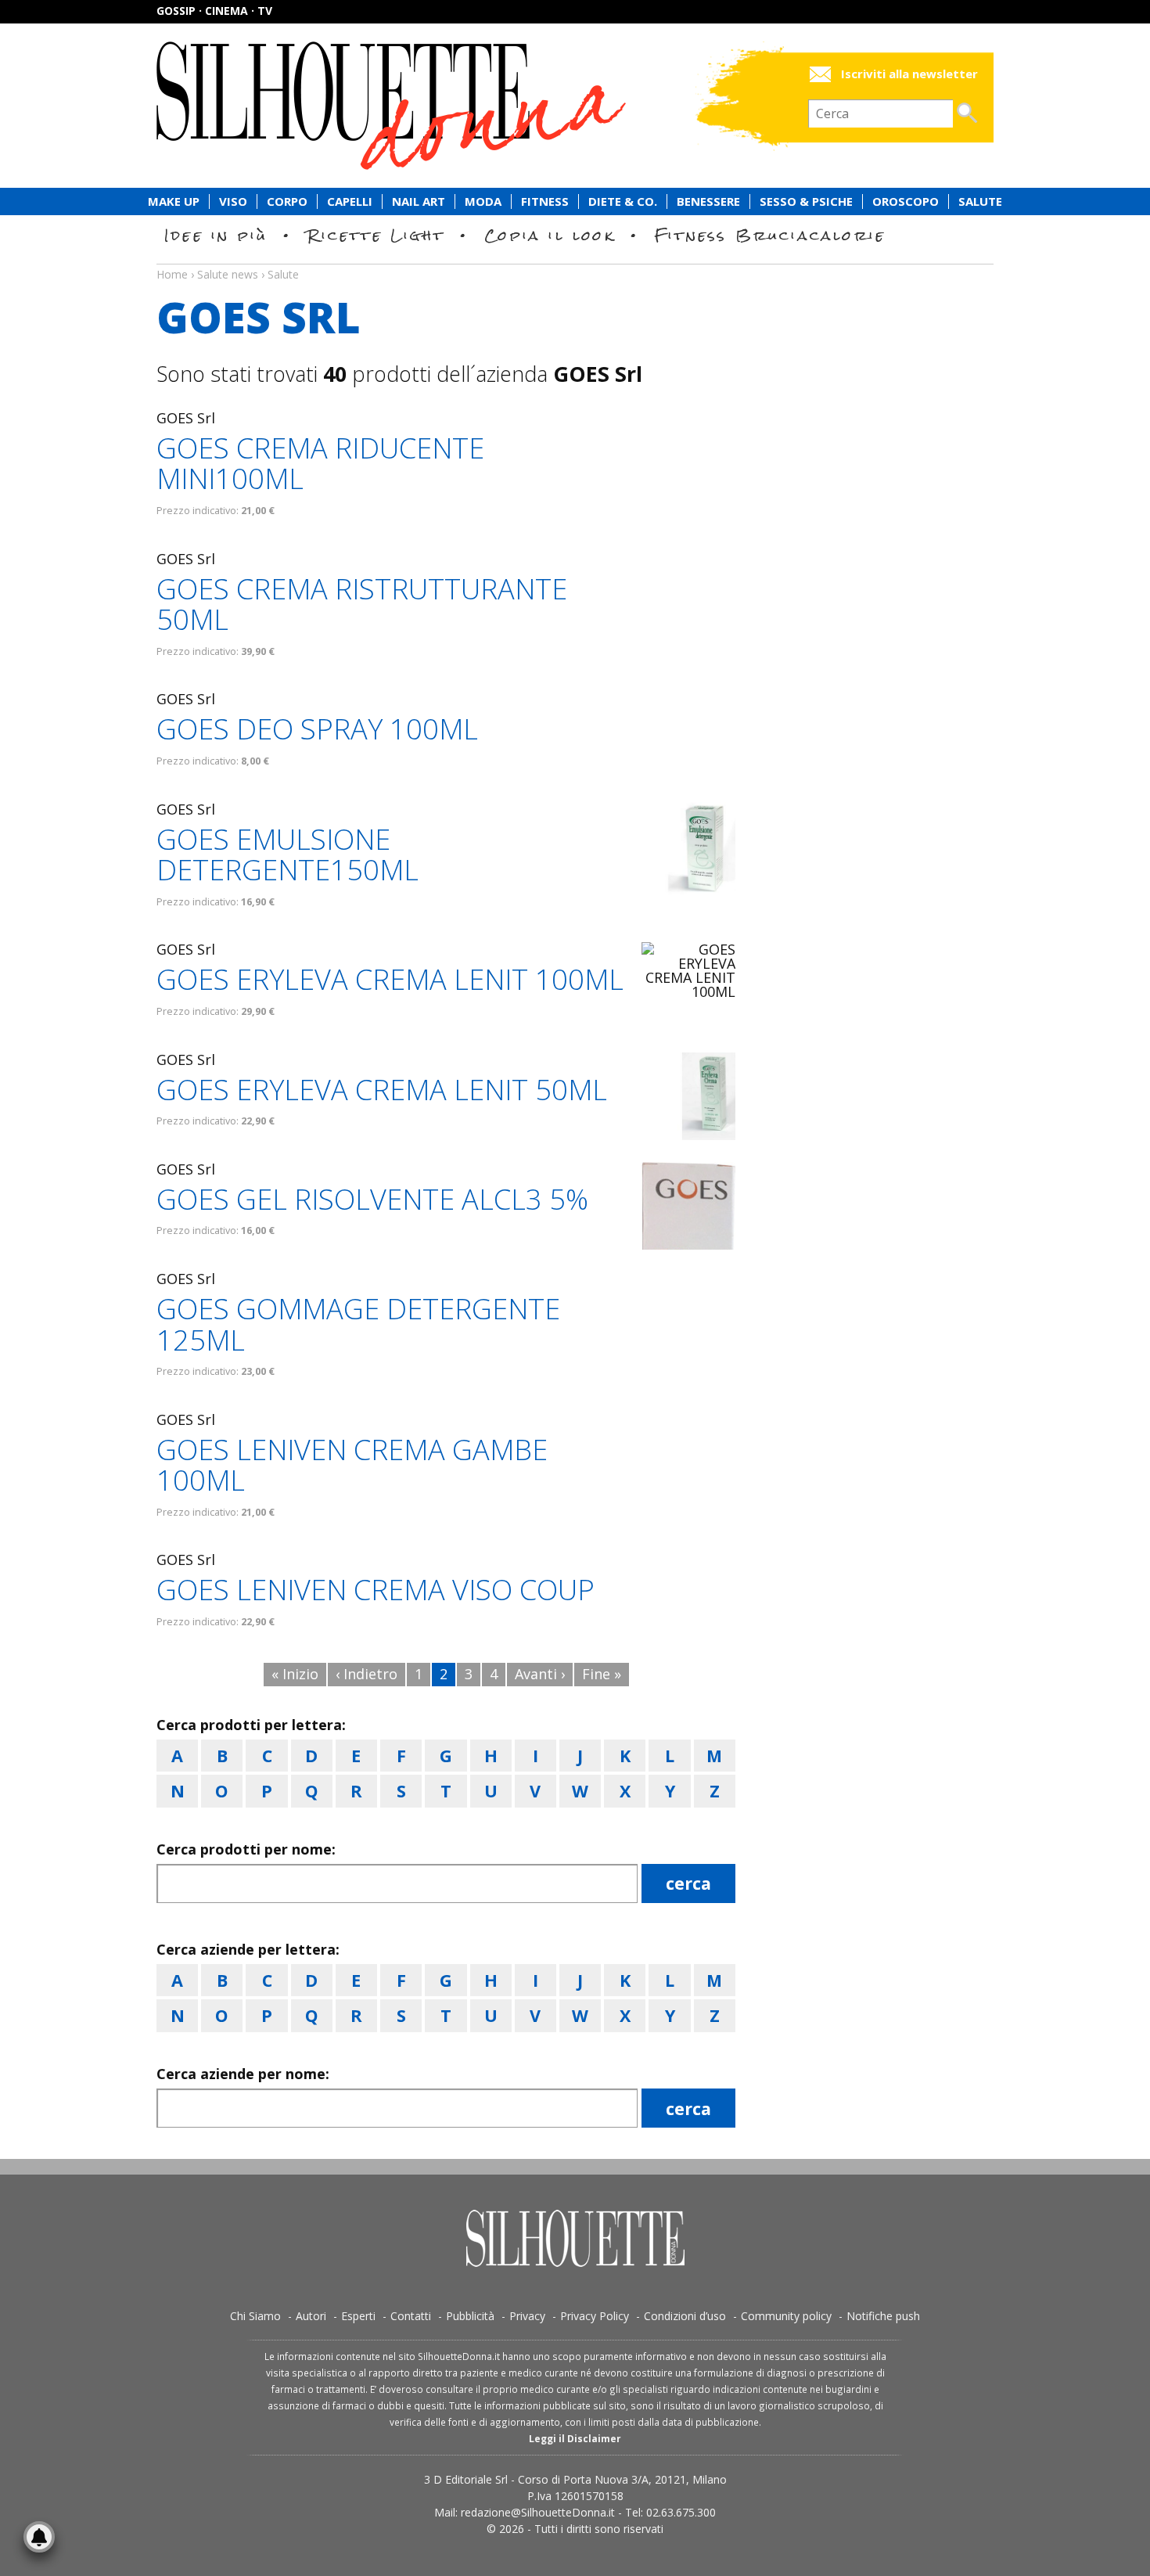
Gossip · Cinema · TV (214, 11)
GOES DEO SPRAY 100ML (317, 729)
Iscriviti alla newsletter (909, 74)
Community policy (786, 2316)
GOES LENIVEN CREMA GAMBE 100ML (352, 1465)
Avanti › (540, 1674)
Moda (483, 201)
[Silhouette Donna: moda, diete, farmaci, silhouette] (458, 106)
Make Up (174, 201)
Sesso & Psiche (806, 201)
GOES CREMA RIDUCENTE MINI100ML (320, 464)
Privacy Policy (595, 2316)
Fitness (545, 201)
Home (172, 274)
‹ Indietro (367, 1674)
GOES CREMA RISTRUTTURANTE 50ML (362, 604)
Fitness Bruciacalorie (770, 235)
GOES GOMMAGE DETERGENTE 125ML (358, 1324)
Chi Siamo (255, 2316)
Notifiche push (883, 2316)
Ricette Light (376, 235)
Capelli (350, 201)
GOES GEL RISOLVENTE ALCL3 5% (372, 1199)
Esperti (358, 2316)
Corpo (287, 201)
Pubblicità (470, 2316)
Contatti (411, 2316)
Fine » (602, 1674)
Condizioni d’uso (685, 2316)
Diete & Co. (623, 201)
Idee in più (216, 235)
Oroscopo (906, 201)
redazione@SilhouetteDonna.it (538, 2512)
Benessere (708, 201)
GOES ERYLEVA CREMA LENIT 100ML (390, 979)
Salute (980, 201)
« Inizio (295, 1674)
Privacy (527, 2316)
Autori (311, 2316)
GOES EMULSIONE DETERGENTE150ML (287, 855)
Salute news (575, 260)
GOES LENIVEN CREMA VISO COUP (376, 1590)
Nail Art (419, 201)
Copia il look (550, 235)
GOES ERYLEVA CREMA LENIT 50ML (382, 1090)
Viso (233, 201)
